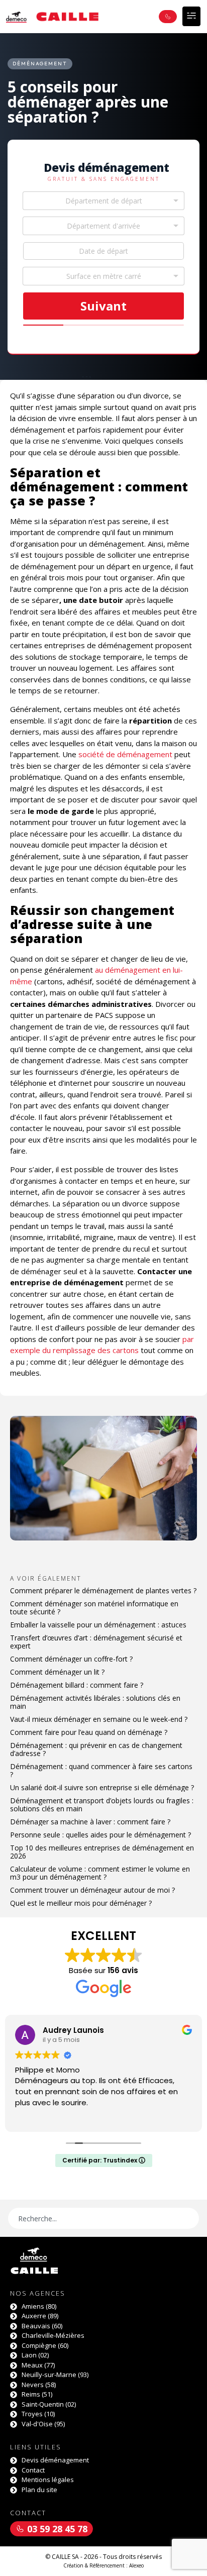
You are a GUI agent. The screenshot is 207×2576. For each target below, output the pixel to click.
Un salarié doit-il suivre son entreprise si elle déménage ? (102, 1787)
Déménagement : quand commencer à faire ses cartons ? (101, 1770)
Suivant (103, 306)
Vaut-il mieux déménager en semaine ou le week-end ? (99, 1719)
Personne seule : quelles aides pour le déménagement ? (100, 1835)
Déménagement (40, 64)
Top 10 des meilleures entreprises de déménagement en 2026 (102, 1852)
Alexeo (136, 2565)
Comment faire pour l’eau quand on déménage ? (89, 1732)
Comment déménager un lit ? (57, 1672)
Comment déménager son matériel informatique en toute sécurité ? (94, 1608)
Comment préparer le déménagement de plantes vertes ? (103, 1590)
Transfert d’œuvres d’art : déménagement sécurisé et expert (96, 1642)
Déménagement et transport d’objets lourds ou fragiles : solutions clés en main (102, 1805)
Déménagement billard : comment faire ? (77, 1685)
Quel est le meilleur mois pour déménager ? (81, 1903)
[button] (191, 16)
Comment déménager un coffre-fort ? (71, 1659)
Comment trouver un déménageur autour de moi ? (92, 1890)
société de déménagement (125, 754)
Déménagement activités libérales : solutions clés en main (95, 1702)
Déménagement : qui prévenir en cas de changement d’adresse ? (96, 1749)
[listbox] (103, 276)
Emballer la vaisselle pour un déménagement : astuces (98, 1625)
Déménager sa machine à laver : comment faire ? (90, 1822)
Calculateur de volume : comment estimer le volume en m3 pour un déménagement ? (100, 1873)
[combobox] (103, 201)
